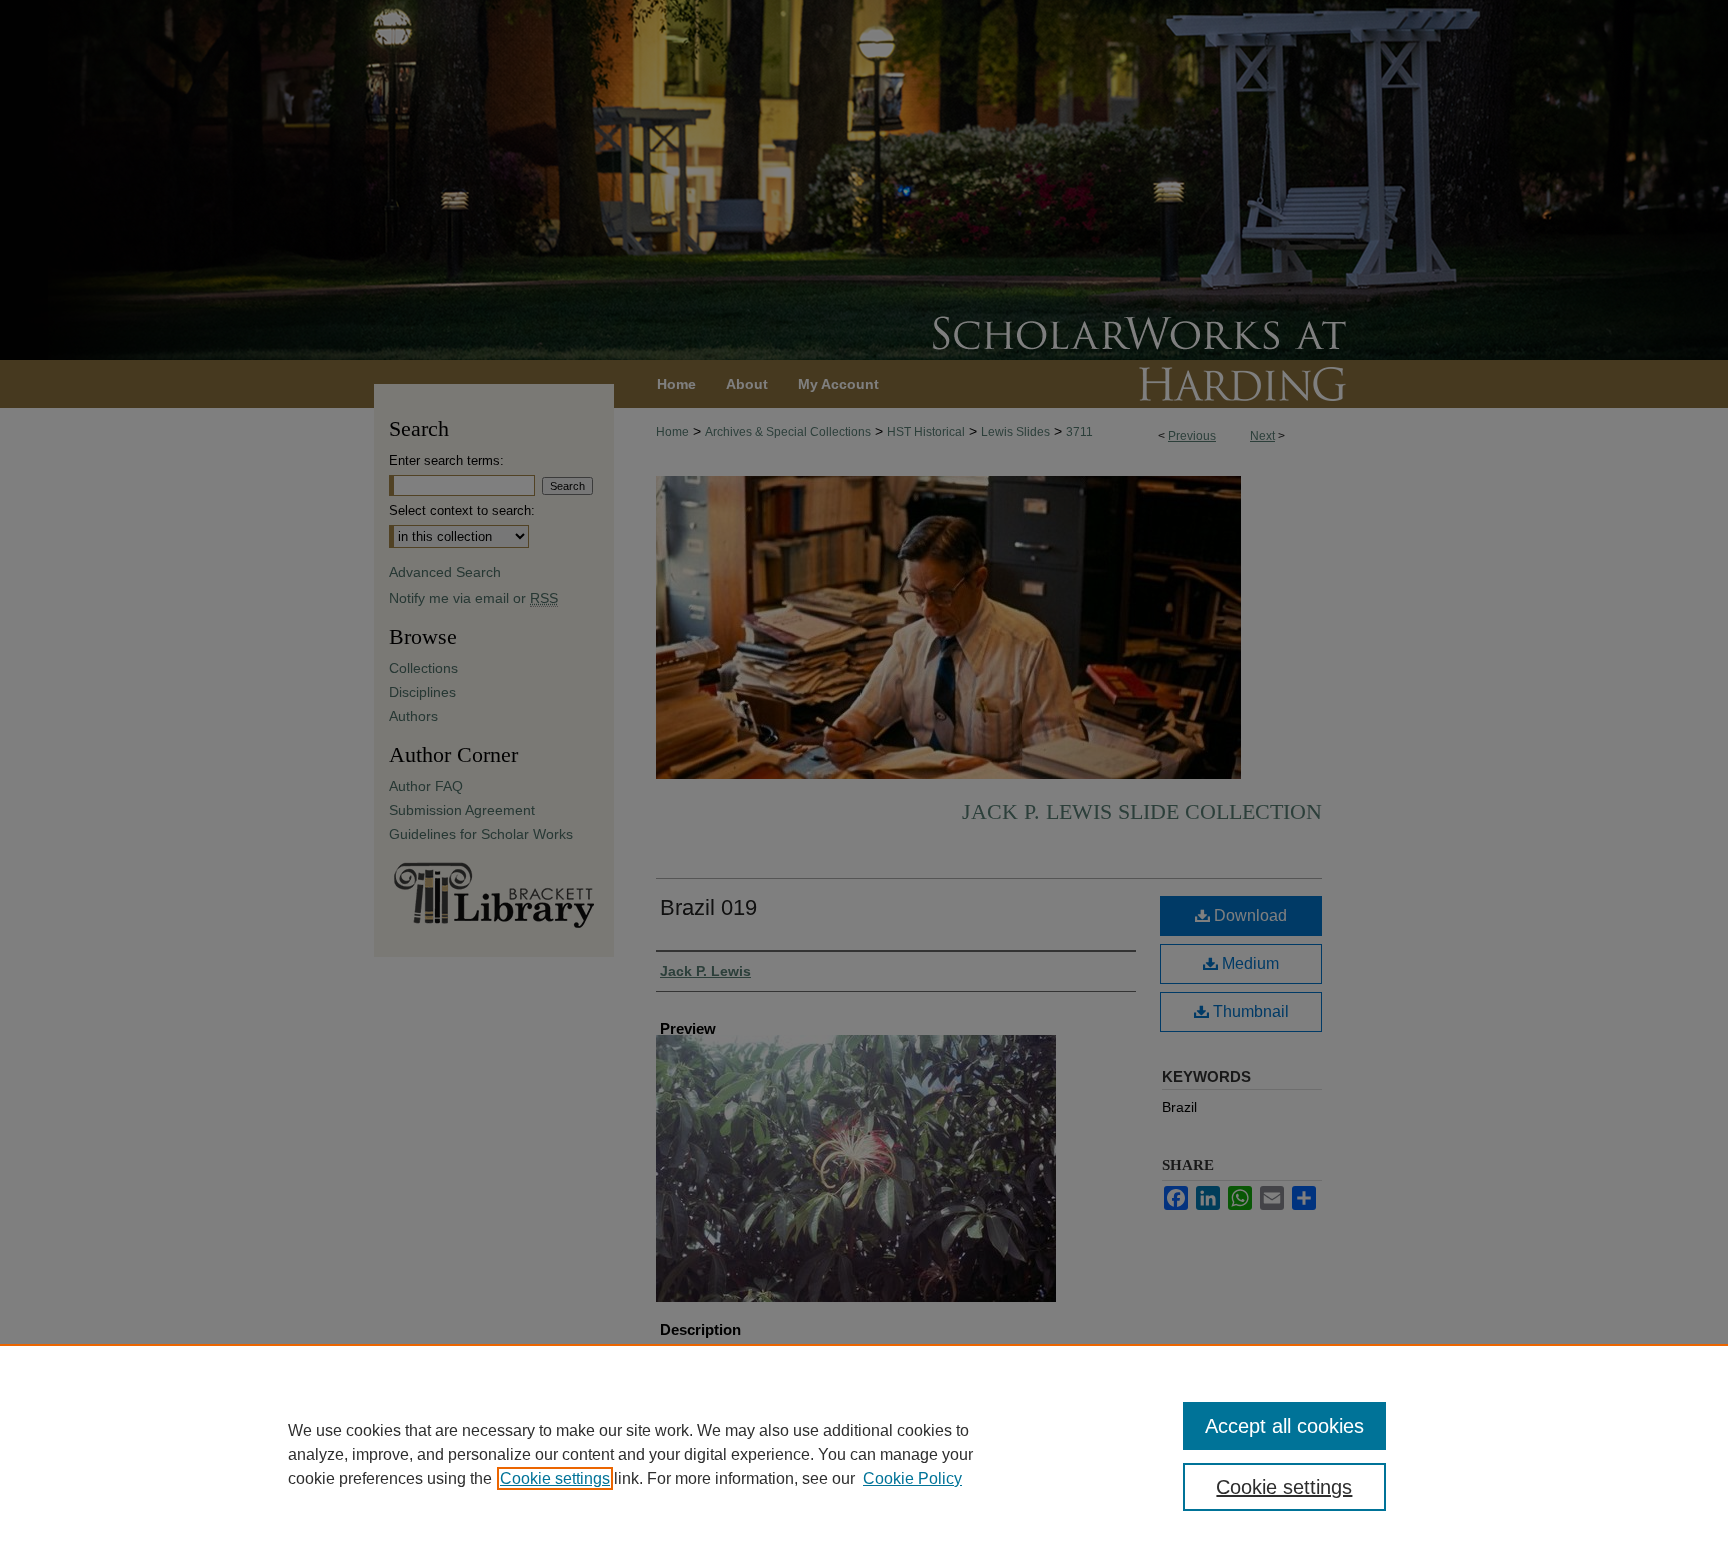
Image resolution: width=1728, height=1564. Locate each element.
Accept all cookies (1284, 1426)
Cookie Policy (912, 1478)
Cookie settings (555, 1478)
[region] (864, 1454)
